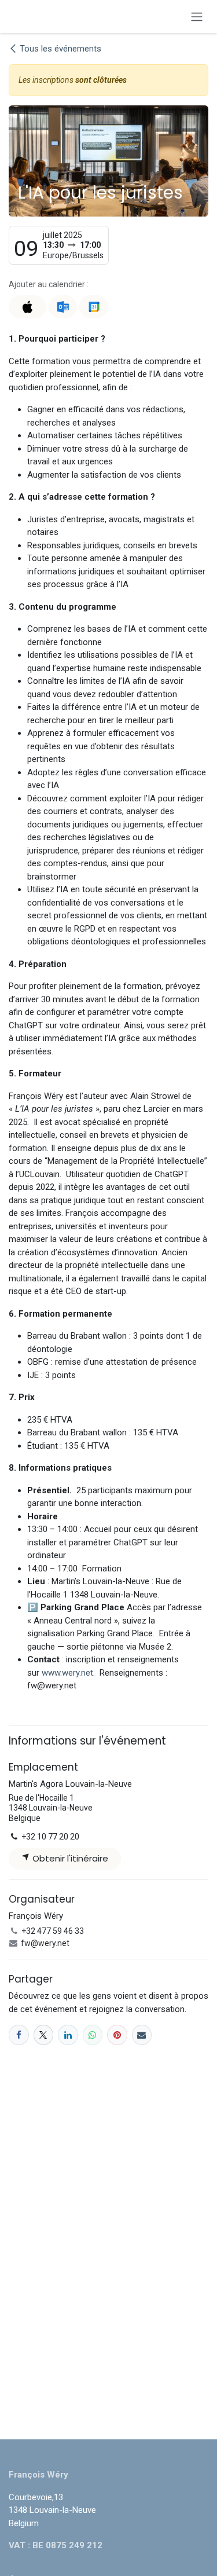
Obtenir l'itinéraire (69, 1858)
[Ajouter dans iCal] (27, 307)
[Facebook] (19, 2035)
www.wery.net (67, 1673)
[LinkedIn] (68, 2035)
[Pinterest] (117, 2035)
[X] (44, 2035)
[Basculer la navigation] (197, 17)
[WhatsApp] (93, 2035)
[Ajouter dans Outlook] (63, 307)
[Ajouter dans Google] (93, 307)
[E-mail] (142, 2035)
